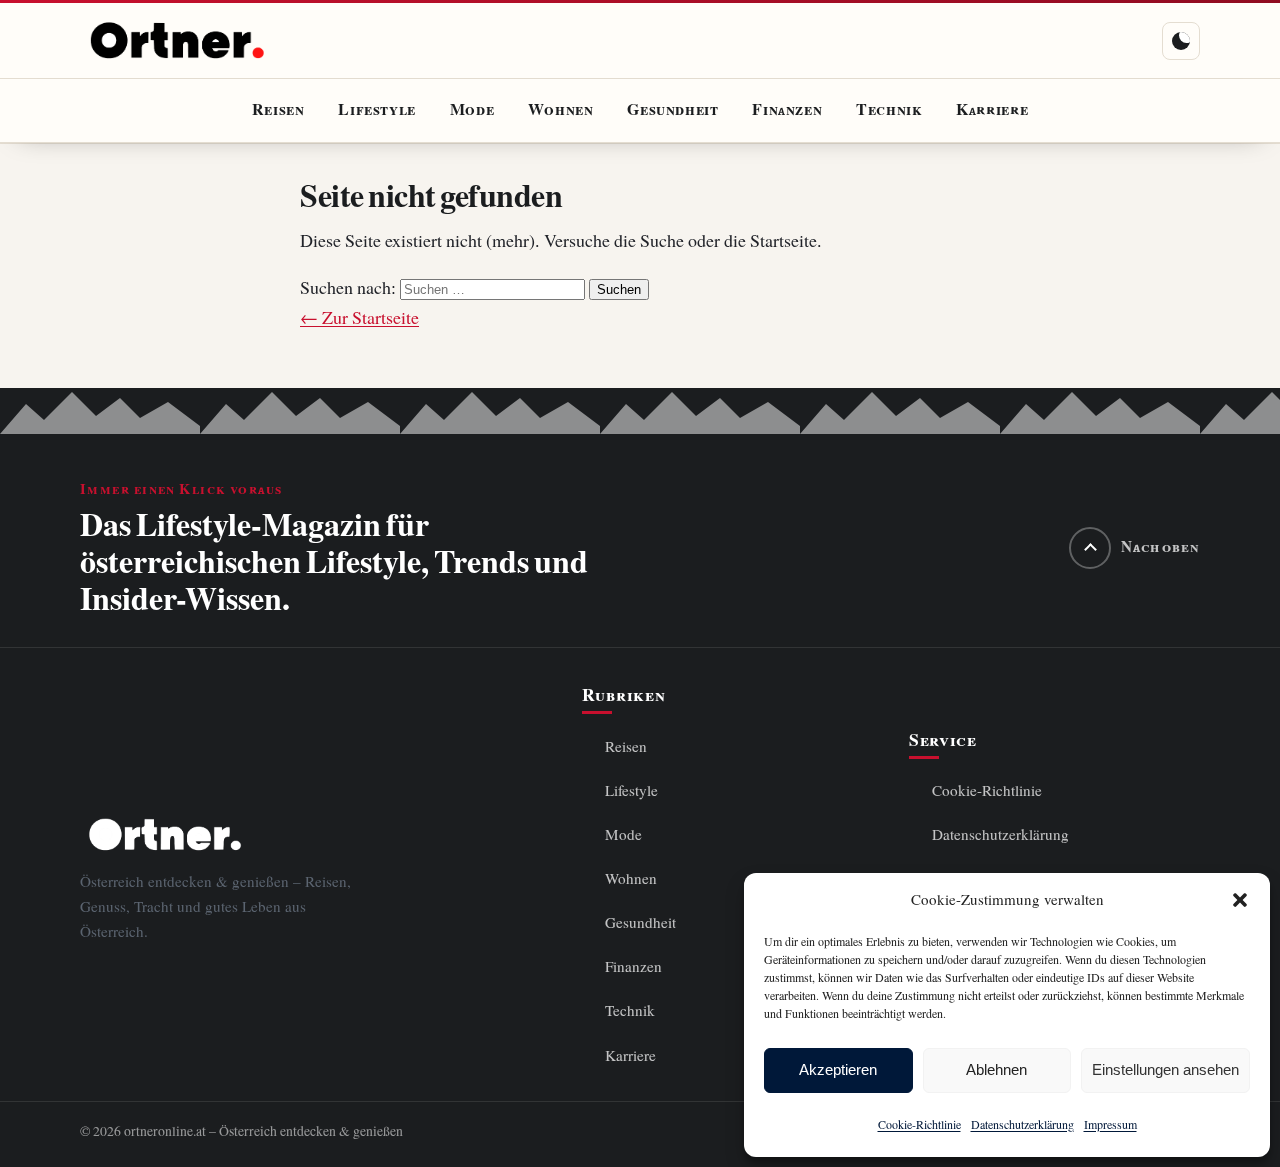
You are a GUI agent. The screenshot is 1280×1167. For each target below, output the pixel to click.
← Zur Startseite (359, 317)
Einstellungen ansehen (1165, 1069)
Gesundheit (672, 110)
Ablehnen (996, 1069)
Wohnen (561, 110)
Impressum (1110, 1124)
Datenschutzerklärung (1022, 1124)
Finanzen (787, 110)
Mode (472, 110)
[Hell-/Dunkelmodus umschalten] (1181, 41)
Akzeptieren (838, 1069)
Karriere (992, 110)
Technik (889, 110)
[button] (1240, 900)
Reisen (278, 110)
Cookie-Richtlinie (919, 1124)
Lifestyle (377, 110)
